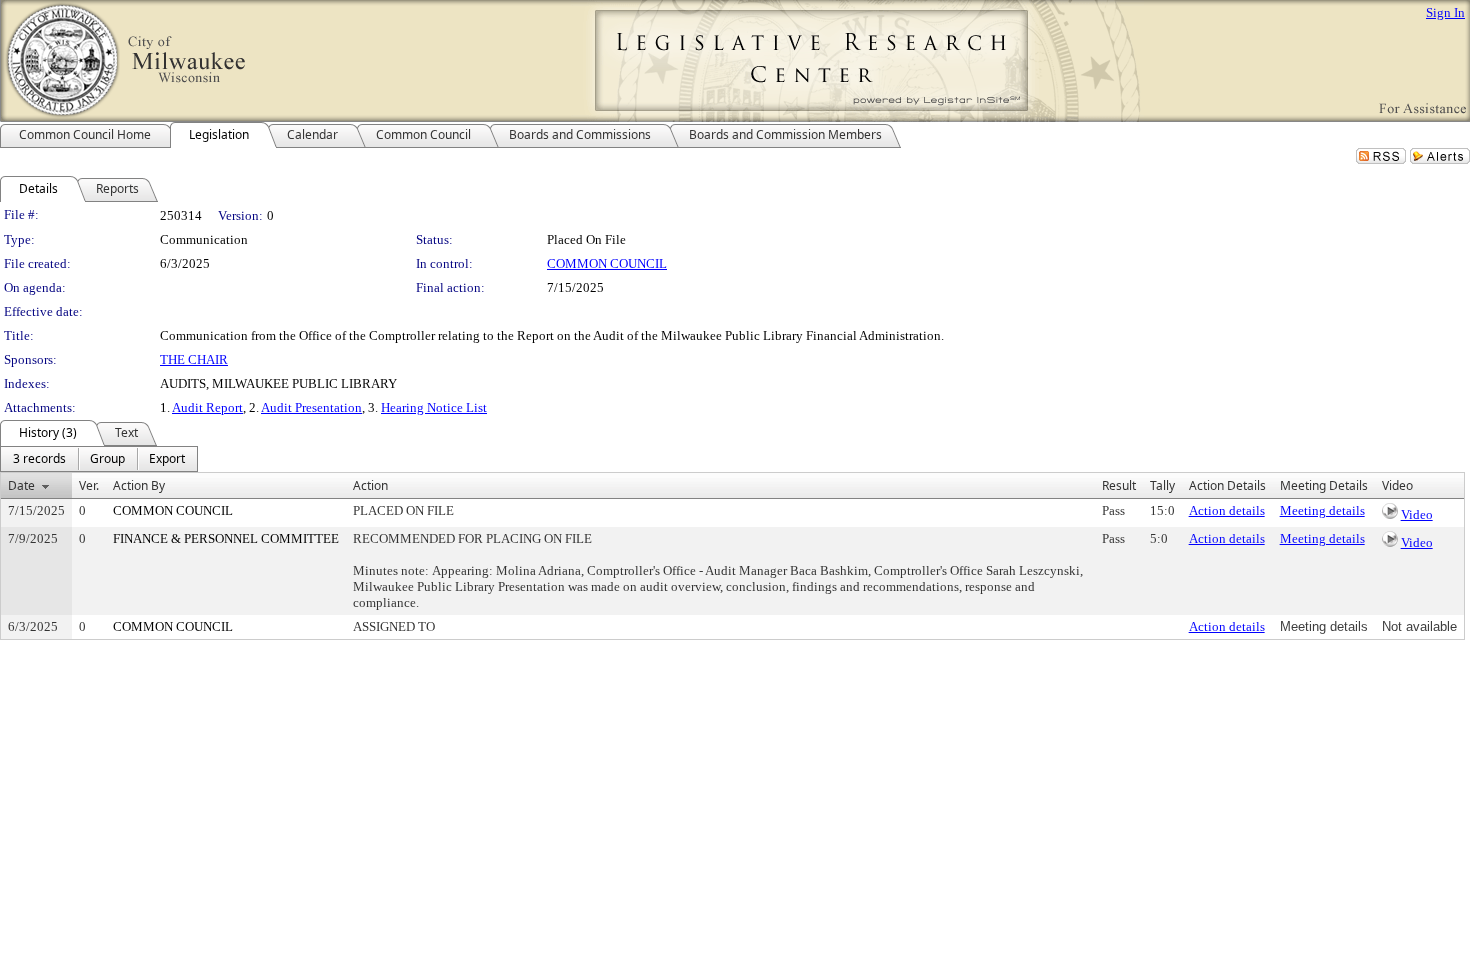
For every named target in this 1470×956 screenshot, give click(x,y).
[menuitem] (39, 459)
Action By (139, 485)
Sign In (1445, 12)
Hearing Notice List (434, 407)
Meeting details (1322, 510)
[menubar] (99, 459)
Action (370, 485)
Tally (1162, 485)
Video (1417, 514)
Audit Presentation (311, 407)
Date (21, 485)
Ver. (89, 485)
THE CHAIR (194, 359)
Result (1119, 485)
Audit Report (207, 407)
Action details (1227, 510)
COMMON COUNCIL (607, 263)
